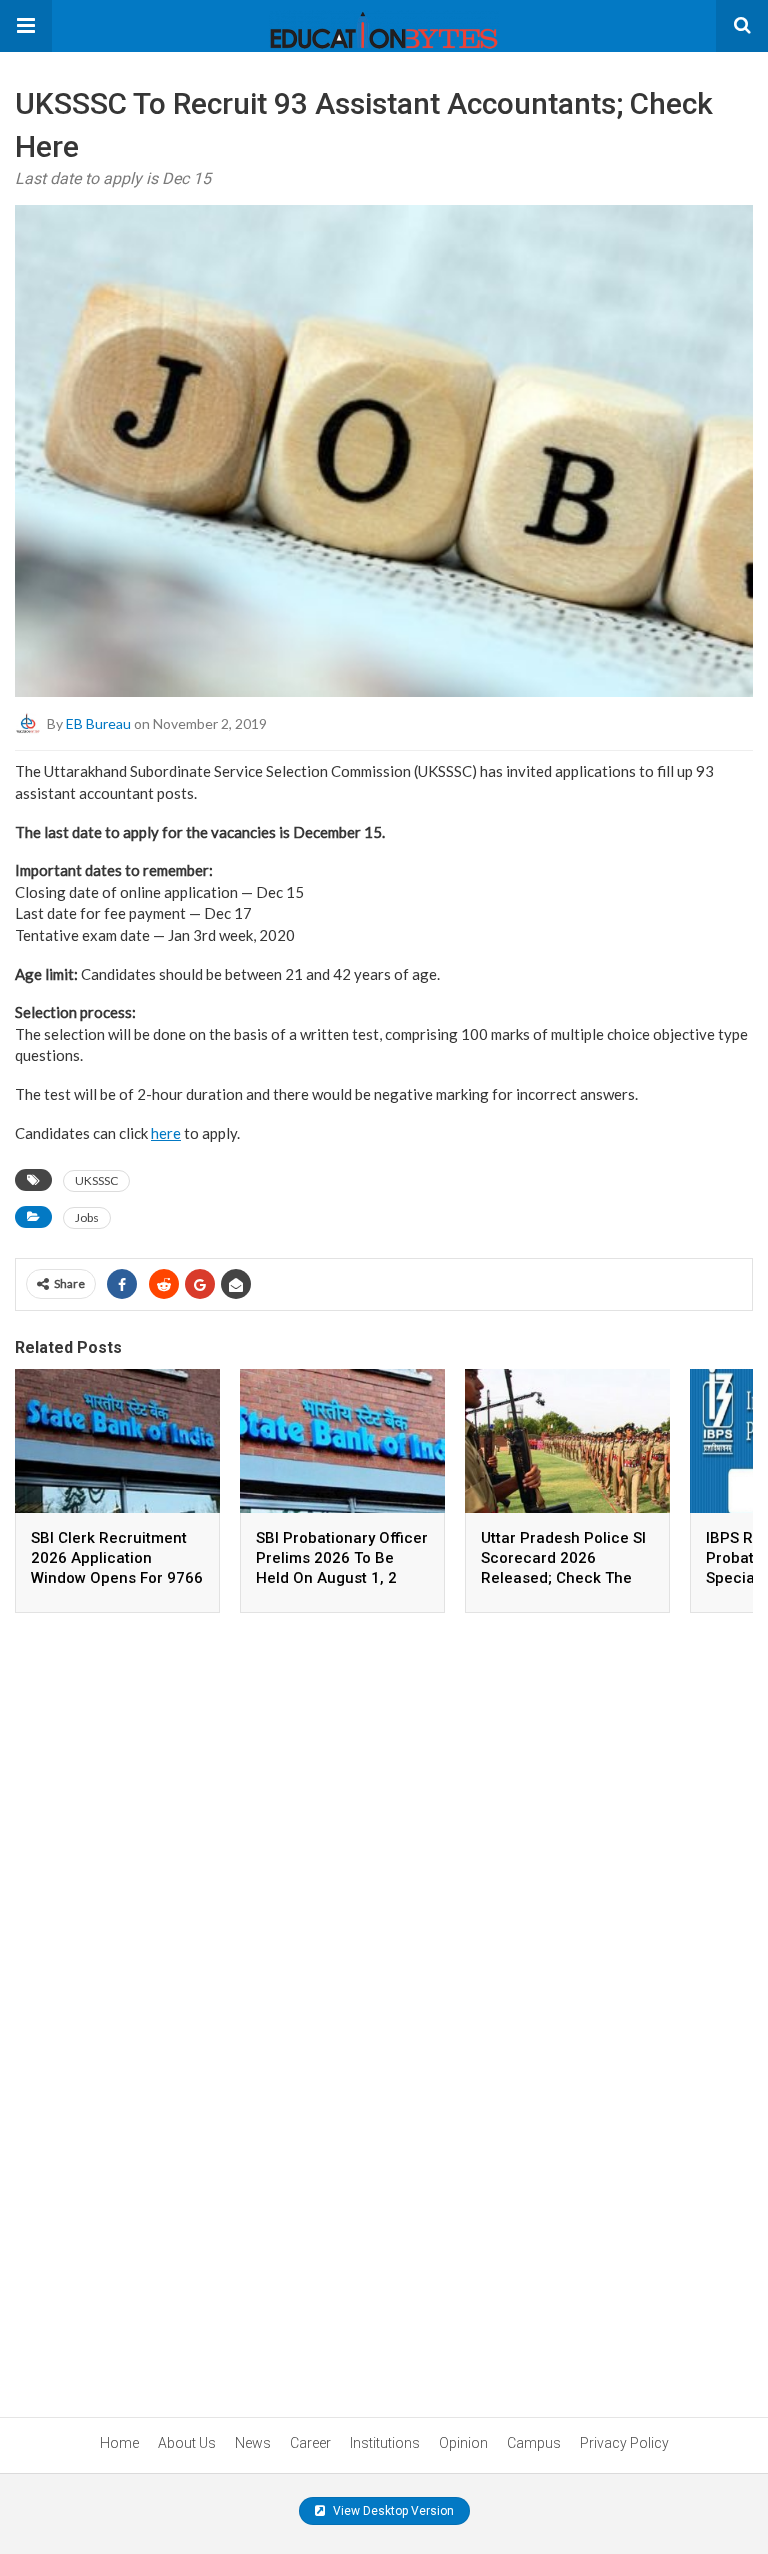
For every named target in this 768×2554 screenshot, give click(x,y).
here (166, 1133)
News (253, 2443)
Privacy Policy (624, 2443)
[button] (26, 26)
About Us (187, 2443)
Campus (534, 2443)
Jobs (87, 1217)
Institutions (385, 2443)
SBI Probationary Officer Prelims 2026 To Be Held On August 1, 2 (342, 1558)
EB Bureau (98, 723)
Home (119, 2443)
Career (310, 2443)
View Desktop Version (392, 2511)
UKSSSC (96, 1180)
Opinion (463, 2443)
